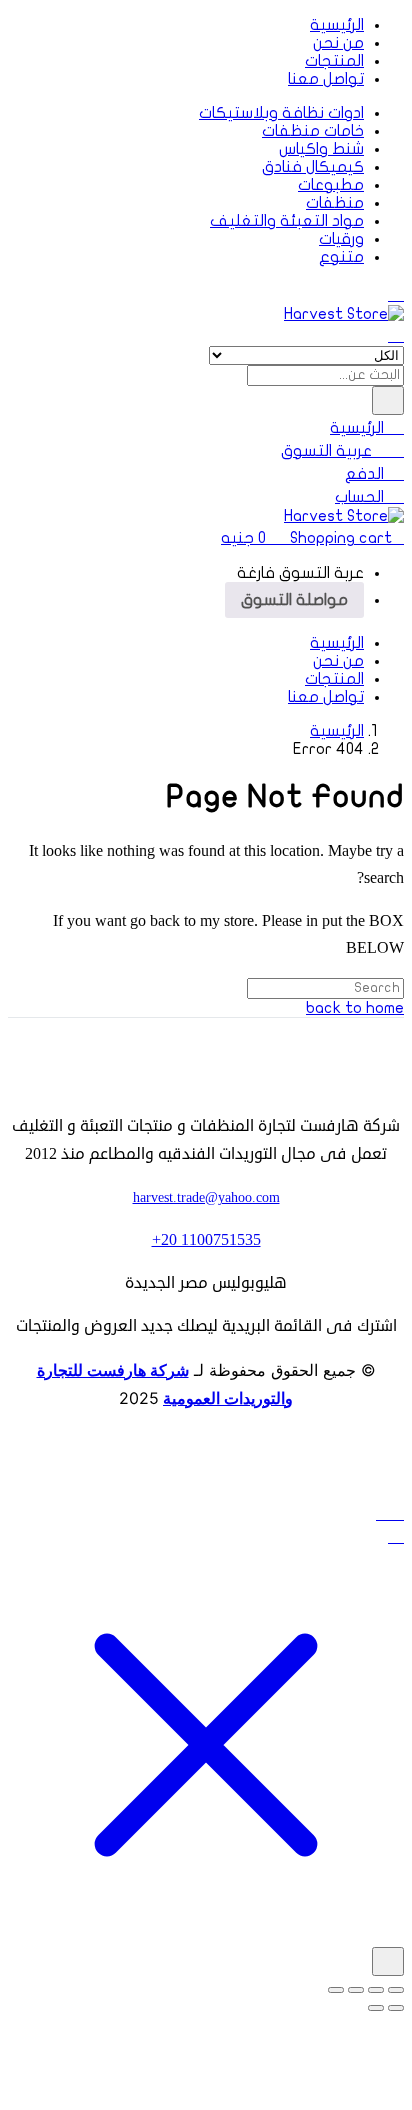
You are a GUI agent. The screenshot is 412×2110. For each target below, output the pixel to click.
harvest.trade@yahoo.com (206, 1197)
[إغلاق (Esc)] (336, 1990)
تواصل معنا (326, 79)
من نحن (338, 43)
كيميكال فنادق (313, 167)
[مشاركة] (356, 1990)
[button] (312, 538)
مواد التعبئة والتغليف (287, 221)
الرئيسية (337, 25)
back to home (355, 1008)
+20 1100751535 (206, 1240)
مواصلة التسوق (294, 600)
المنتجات (334, 61)
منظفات (335, 203)
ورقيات (341, 239)
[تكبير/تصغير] (396, 1990)
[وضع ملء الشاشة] (376, 1990)
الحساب (361, 497)
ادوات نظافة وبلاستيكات (281, 113)
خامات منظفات (313, 131)
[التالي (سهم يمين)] (376, 2008)
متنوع (341, 257)
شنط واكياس (321, 149)
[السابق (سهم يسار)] (396, 2008)
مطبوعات (331, 185)
